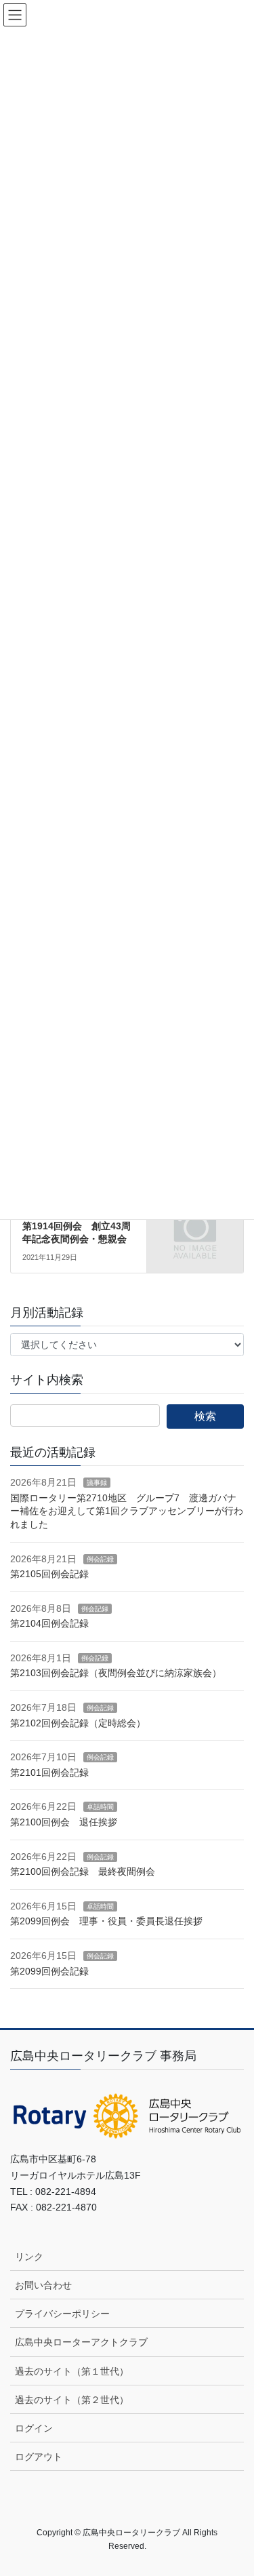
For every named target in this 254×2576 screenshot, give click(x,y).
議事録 (97, 1483)
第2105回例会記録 (49, 1574)
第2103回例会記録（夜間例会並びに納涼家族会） (116, 1673)
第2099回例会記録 (49, 1971)
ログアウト (39, 2457)
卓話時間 (100, 1807)
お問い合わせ (43, 2285)
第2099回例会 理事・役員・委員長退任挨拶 (106, 1921)
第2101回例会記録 (49, 1772)
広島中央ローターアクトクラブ (81, 2342)
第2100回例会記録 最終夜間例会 (83, 1871)
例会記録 (100, 1559)
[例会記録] (195, 1223)
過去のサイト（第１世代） (72, 2371)
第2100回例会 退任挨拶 (64, 1822)
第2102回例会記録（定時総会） (78, 1723)
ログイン (34, 2428)
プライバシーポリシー (62, 2314)
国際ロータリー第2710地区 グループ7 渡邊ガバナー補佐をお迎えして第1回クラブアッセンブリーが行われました (127, 1511)
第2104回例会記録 (49, 1623)
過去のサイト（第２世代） (72, 2400)
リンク (29, 2257)
